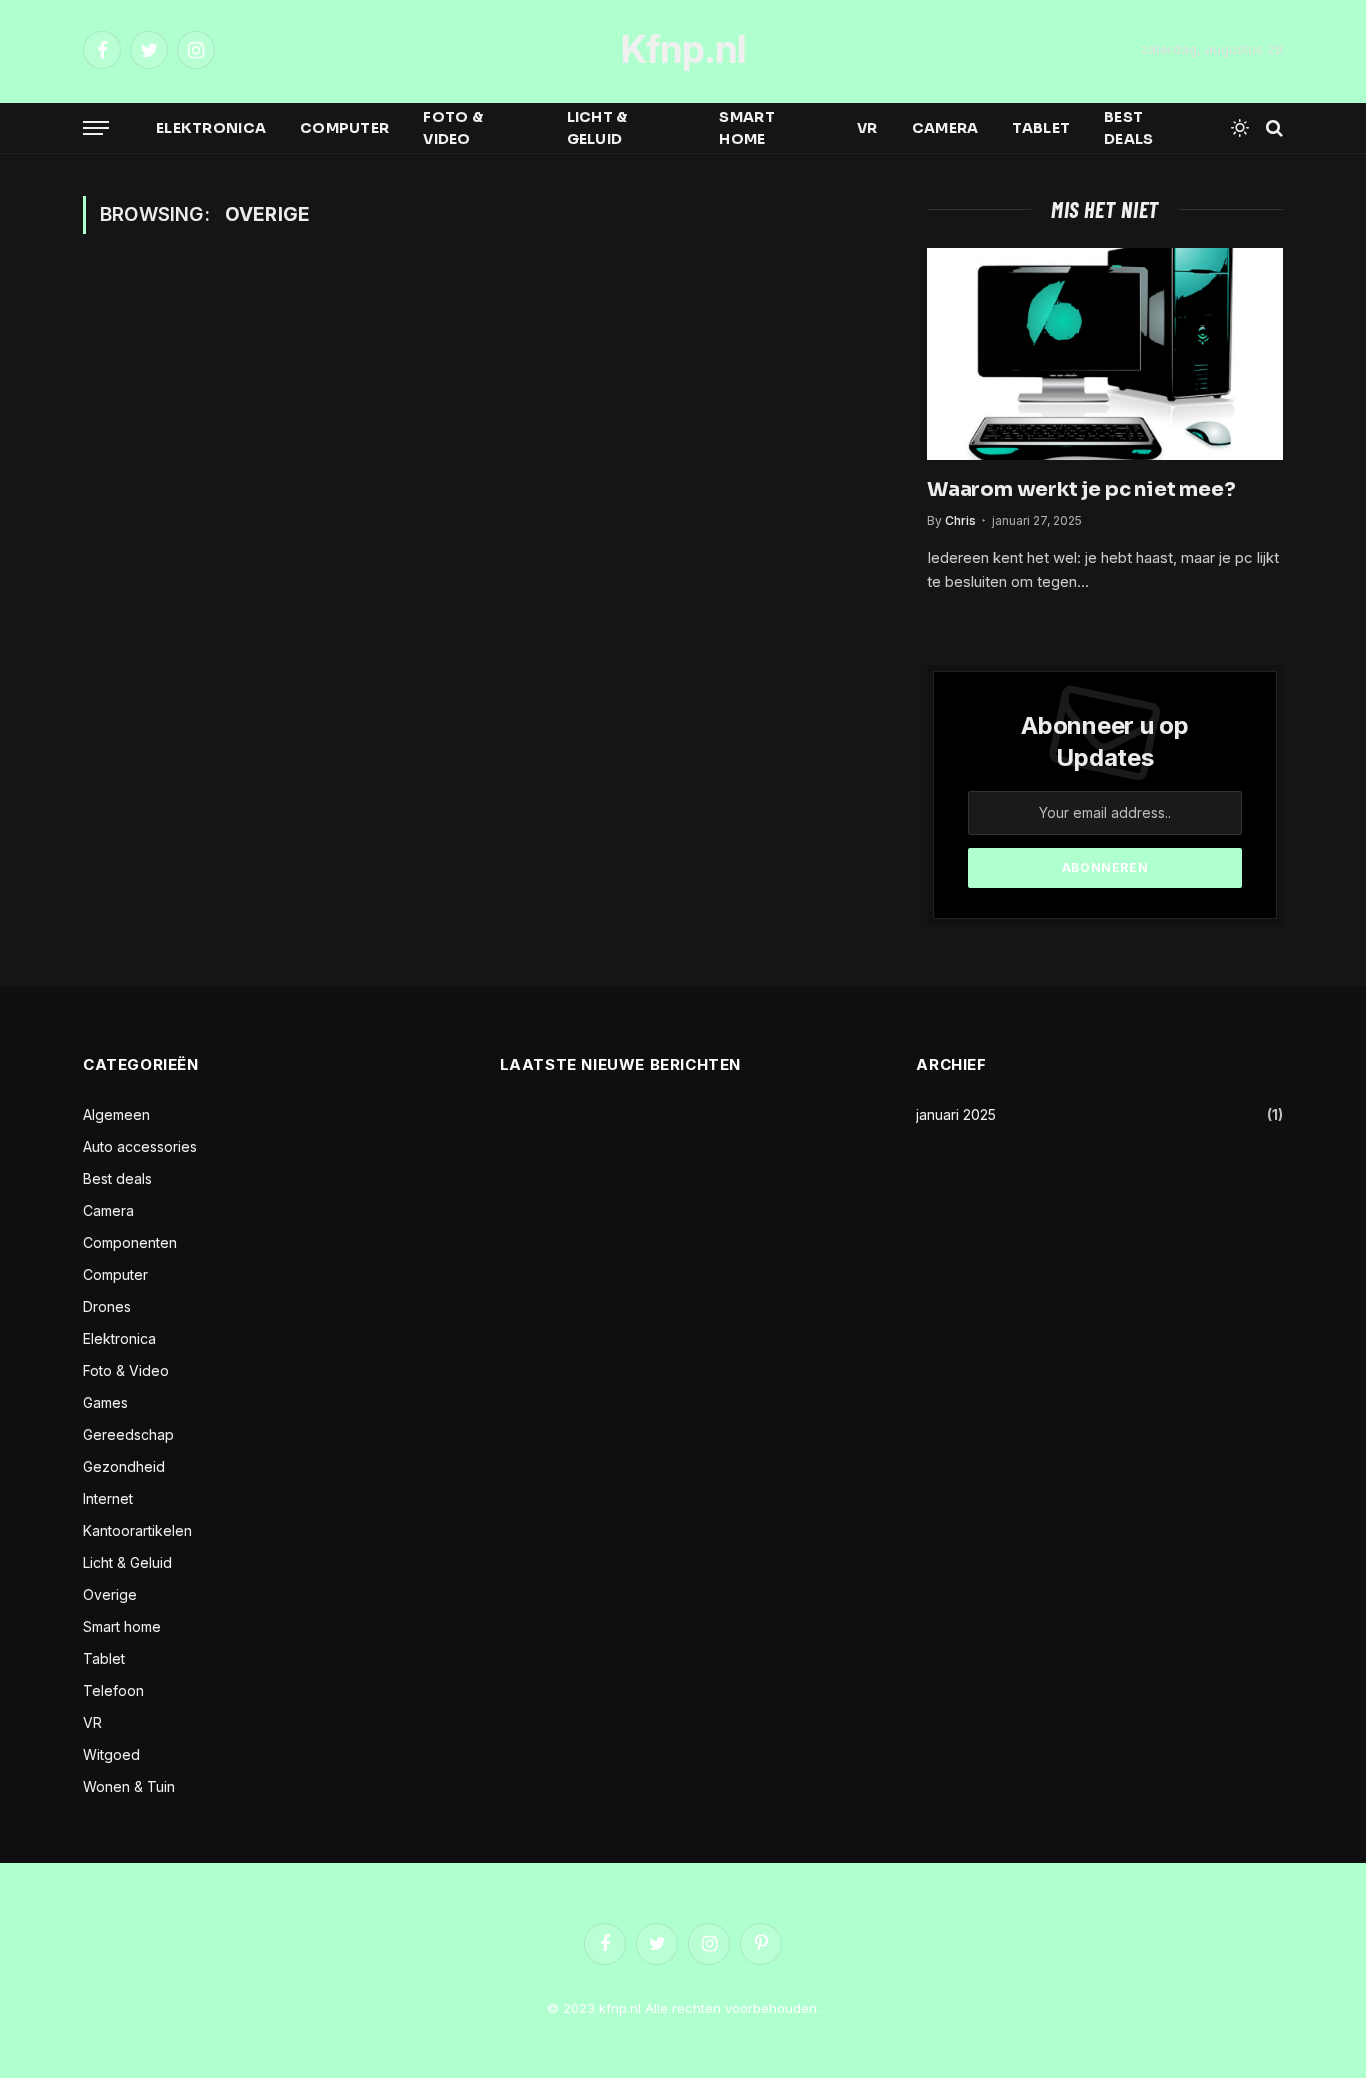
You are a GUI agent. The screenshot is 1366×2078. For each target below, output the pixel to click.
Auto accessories (140, 1146)
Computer (344, 128)
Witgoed (111, 1754)
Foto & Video (453, 128)
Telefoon (113, 1690)
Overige (110, 1594)
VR (867, 128)
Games (105, 1402)
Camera (945, 128)
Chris (960, 520)
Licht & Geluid (597, 128)
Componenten (130, 1242)
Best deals (1128, 128)
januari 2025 (956, 1114)
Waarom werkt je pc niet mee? (1081, 489)
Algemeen (116, 1114)
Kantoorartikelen (137, 1530)
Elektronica (211, 128)
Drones (107, 1306)
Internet (108, 1498)
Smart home (746, 128)
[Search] (1272, 128)
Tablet (1041, 128)
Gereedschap (128, 1434)
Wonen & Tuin (129, 1786)
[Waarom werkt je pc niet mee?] (1105, 354)
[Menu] (96, 128)
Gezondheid (124, 1466)
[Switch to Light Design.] (1240, 128)
